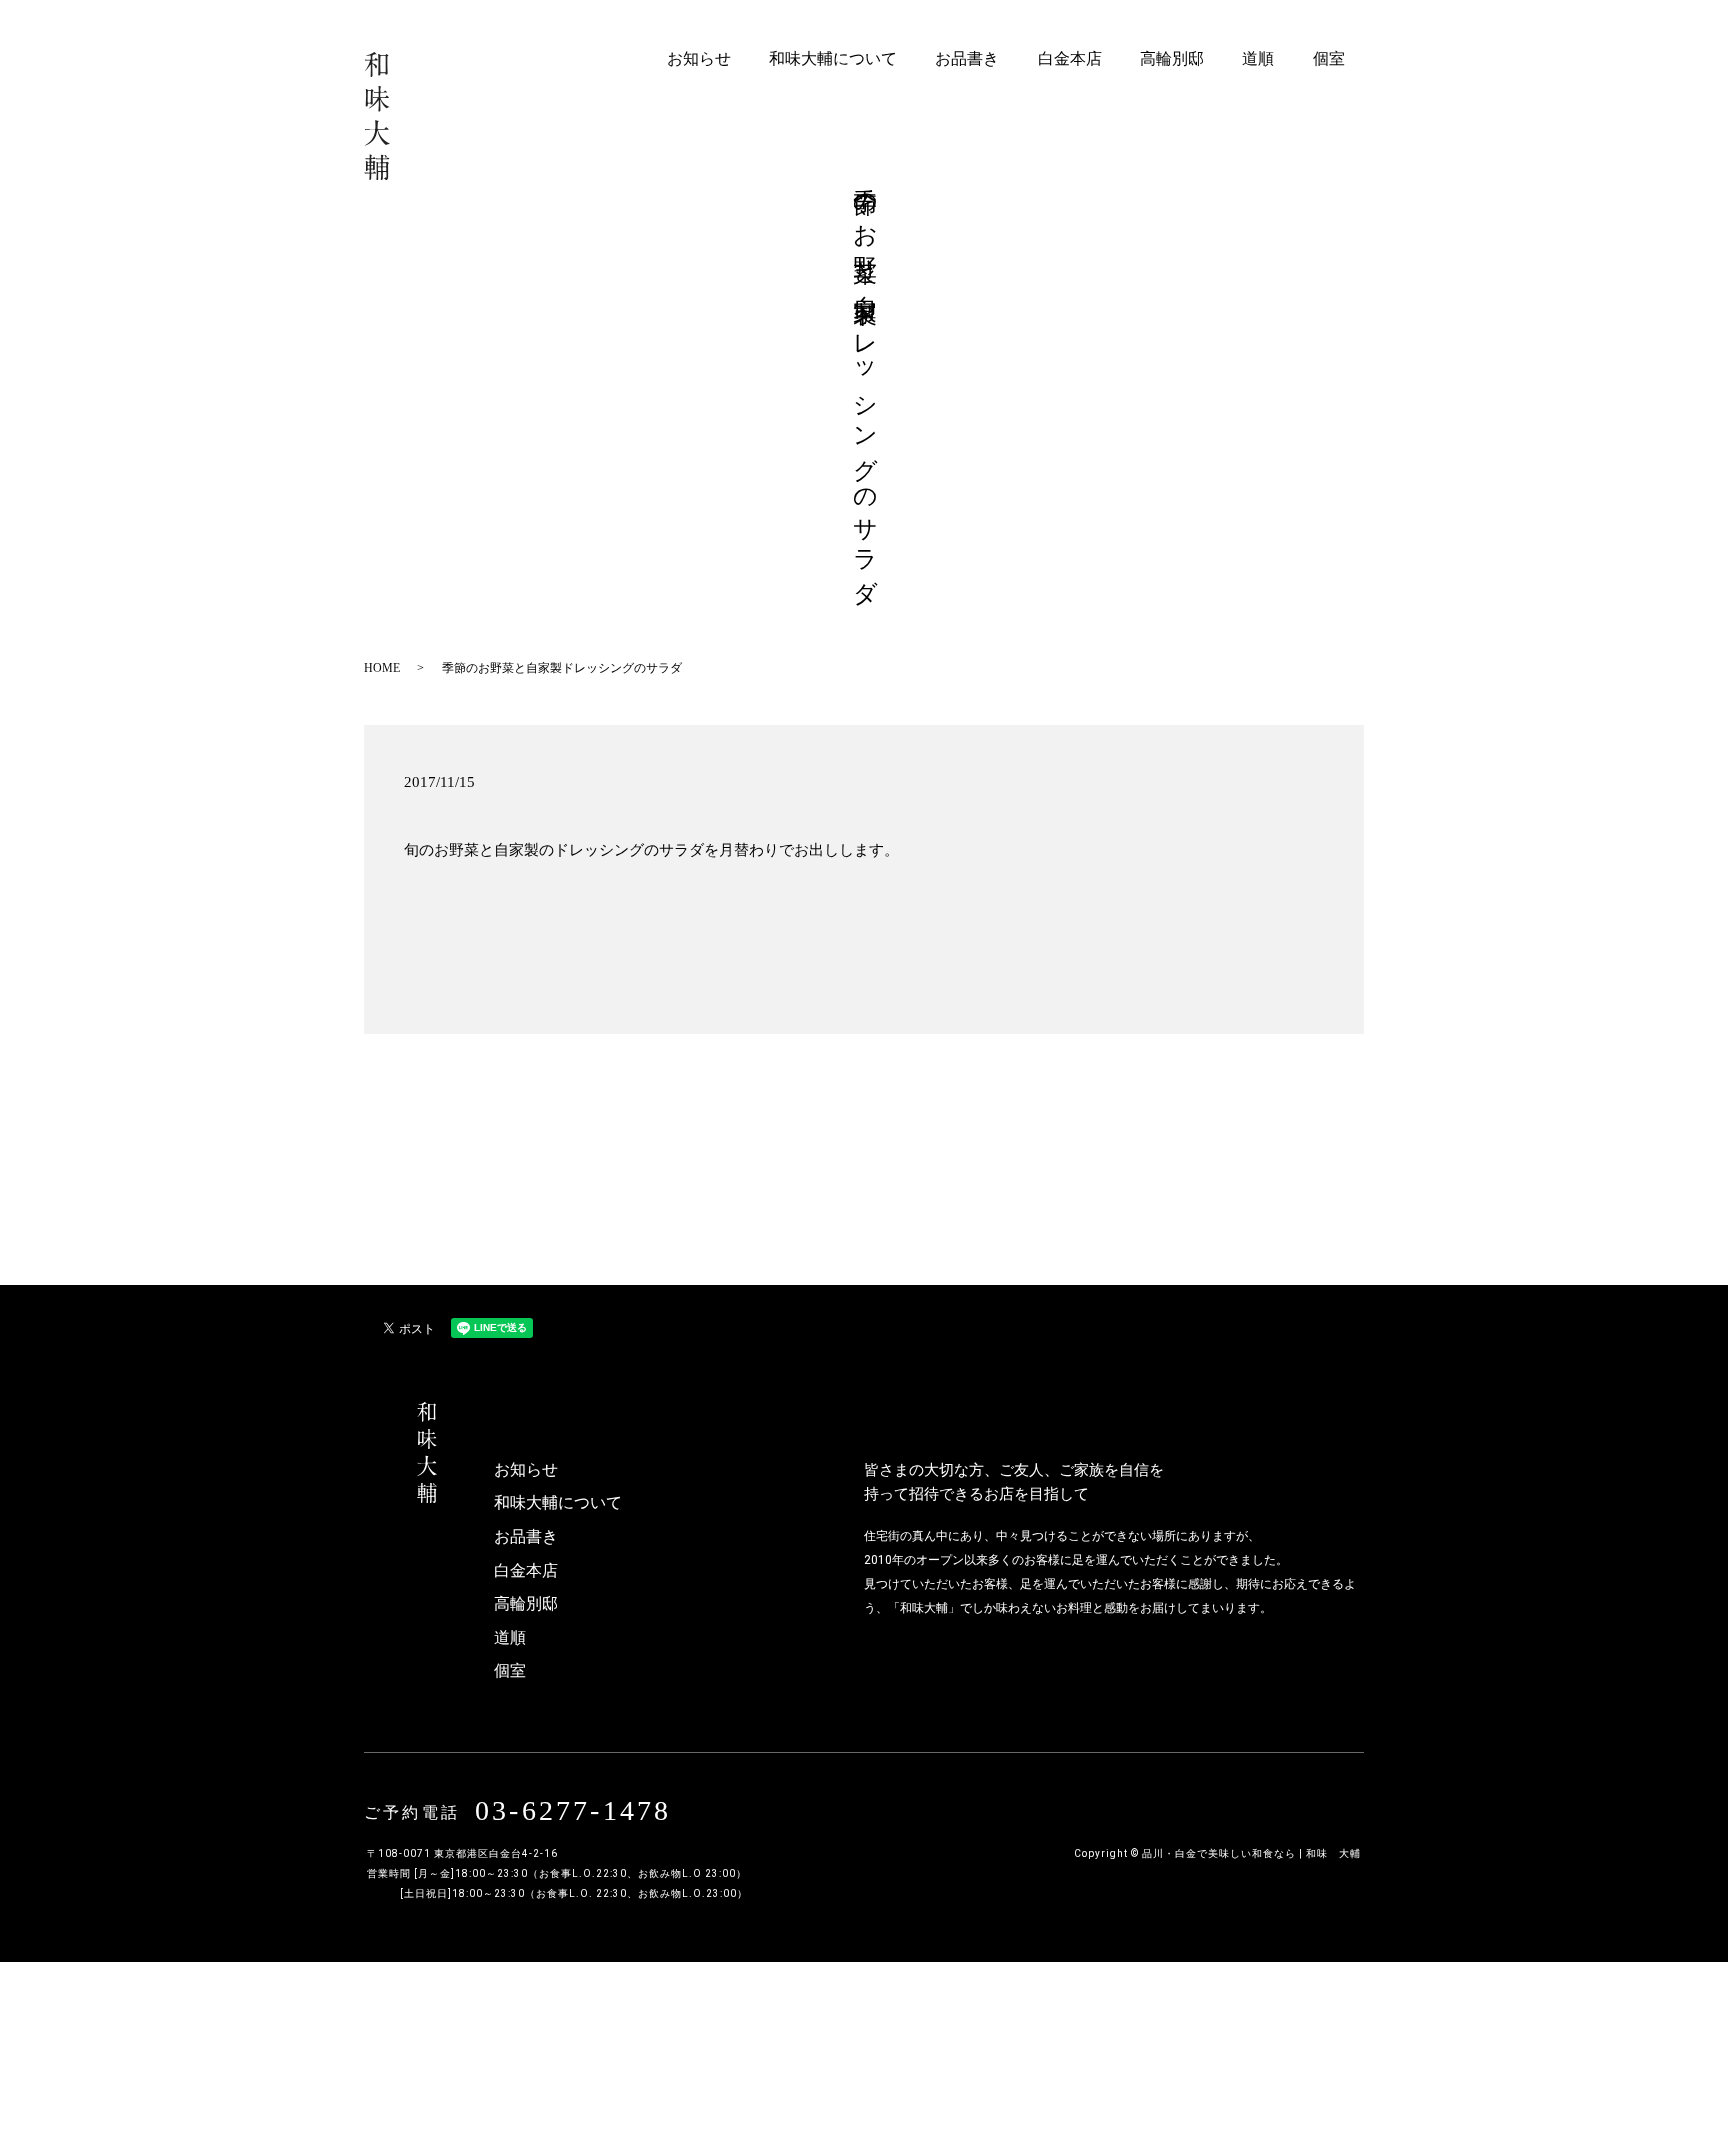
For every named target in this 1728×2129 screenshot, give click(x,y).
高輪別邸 (1172, 58)
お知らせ (699, 58)
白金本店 (1070, 58)
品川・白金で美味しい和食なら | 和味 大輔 (1251, 1853)
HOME (382, 668)
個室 (1329, 58)
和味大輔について (833, 58)
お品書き (967, 58)
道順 (1258, 58)
